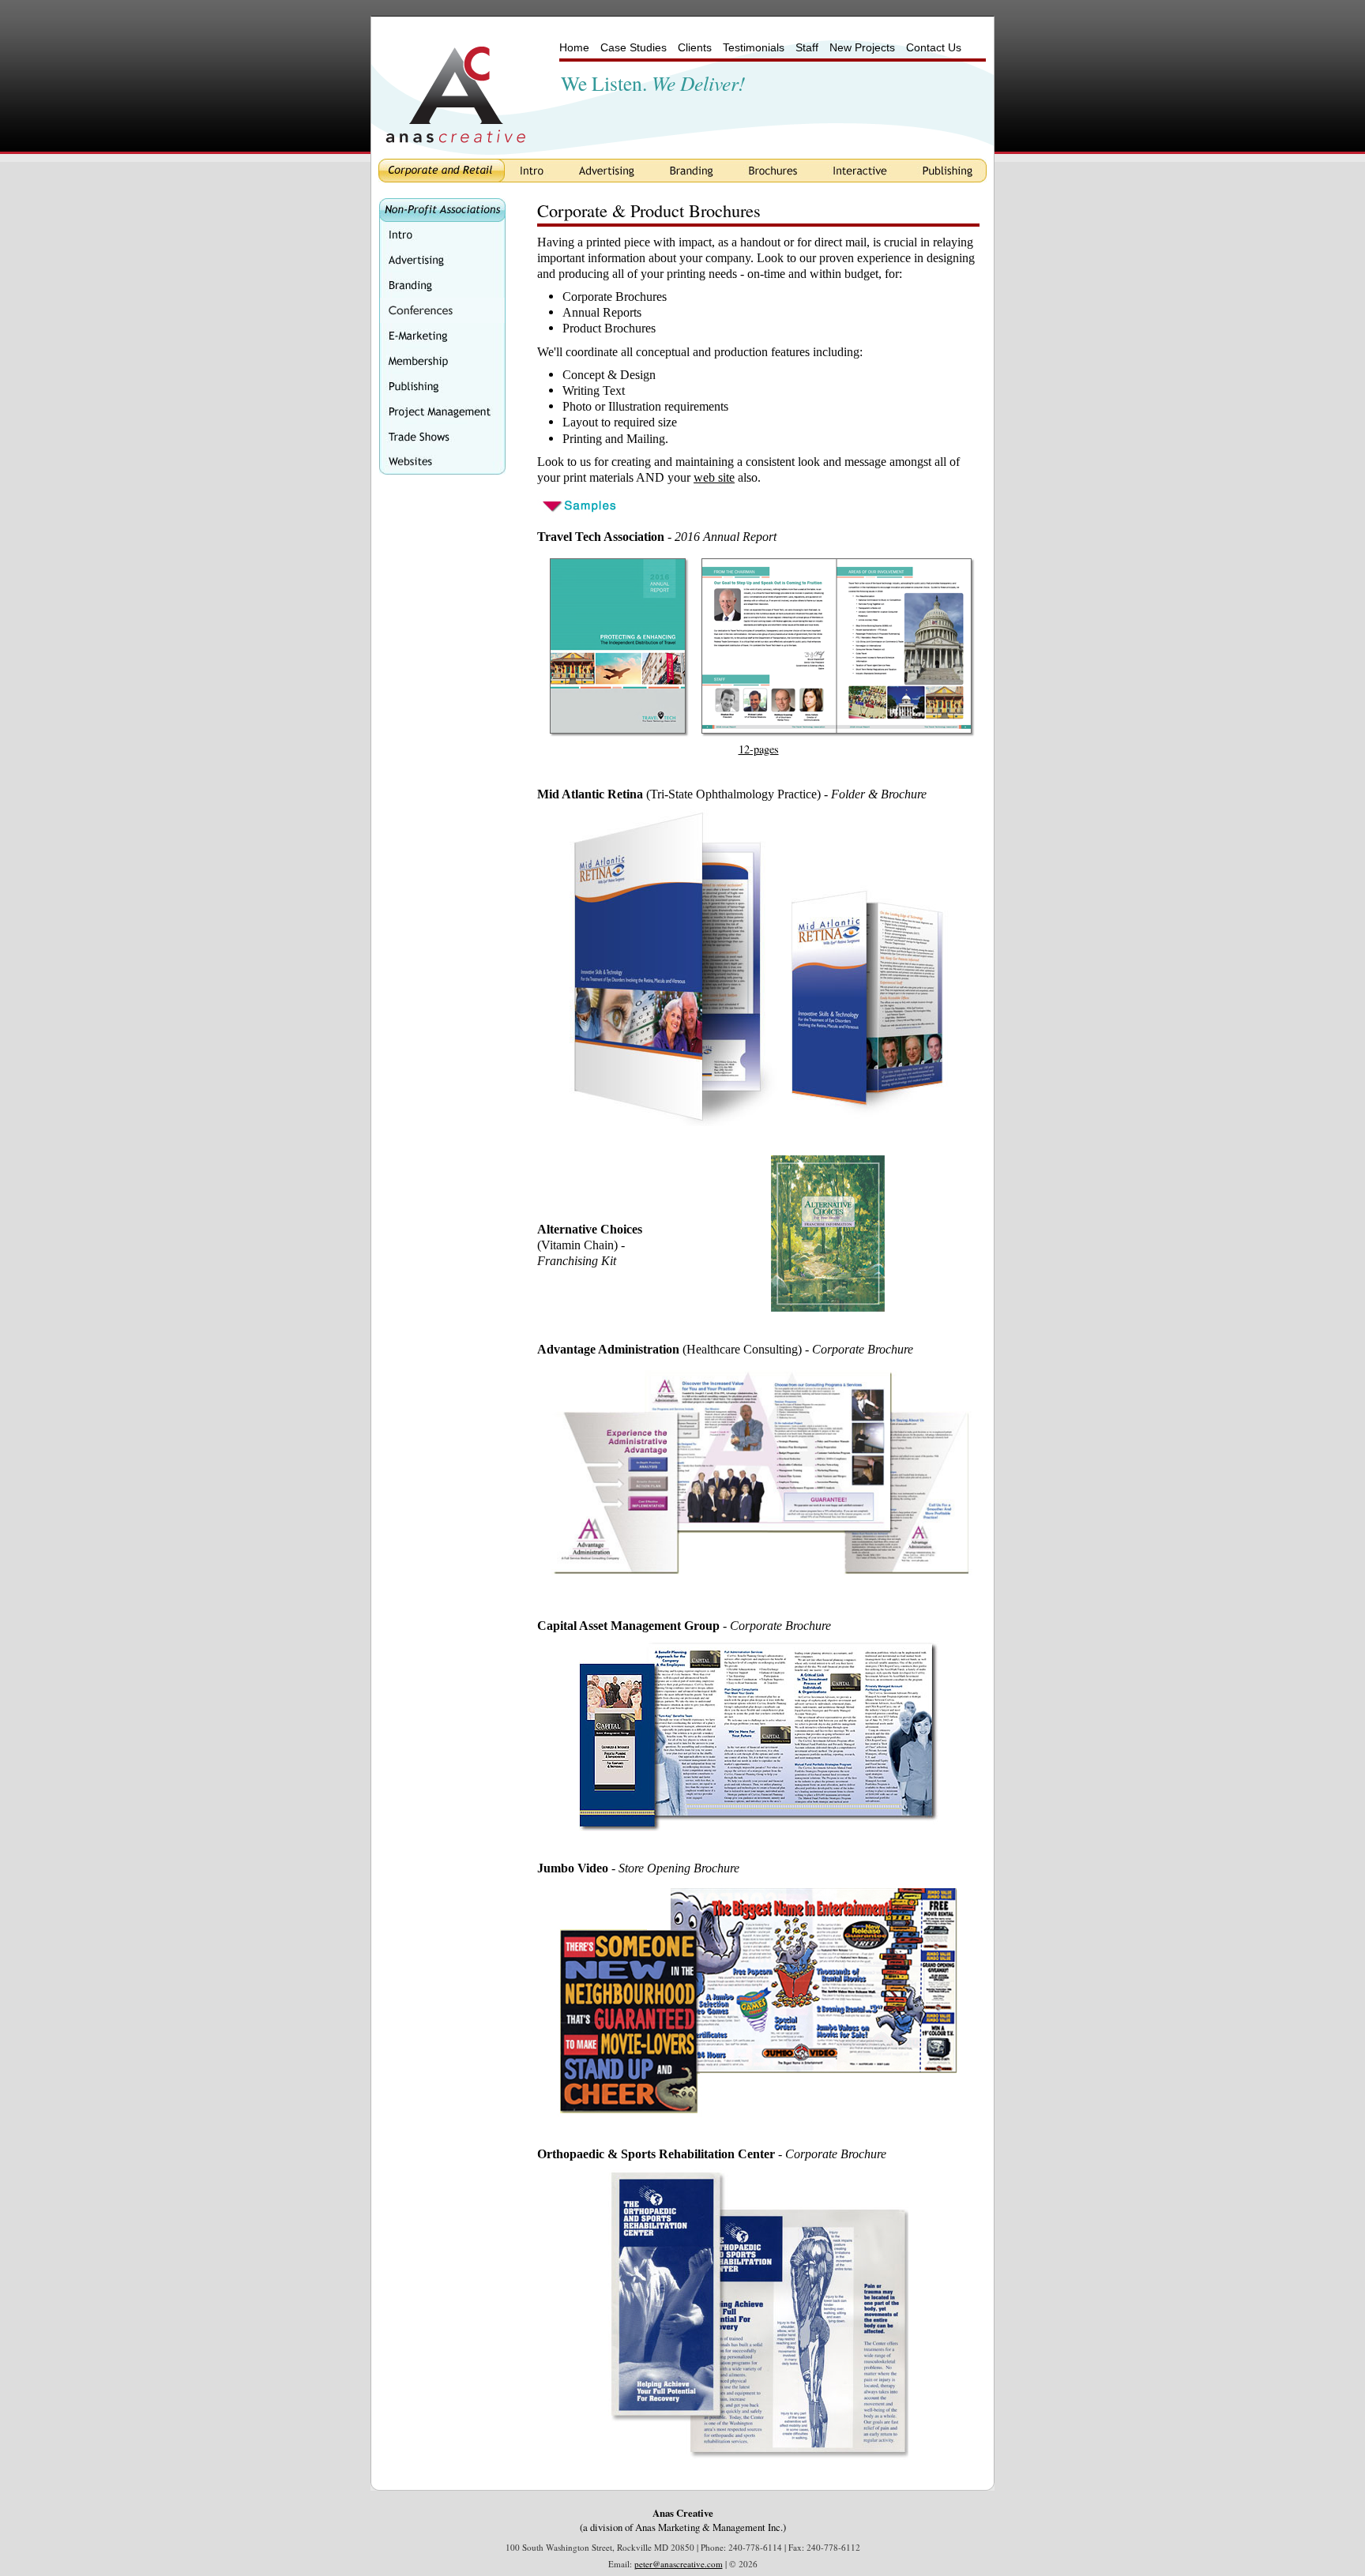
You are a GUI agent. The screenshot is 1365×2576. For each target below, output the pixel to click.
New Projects (862, 47)
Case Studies (634, 47)
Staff (807, 47)
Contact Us (934, 47)
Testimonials (754, 47)
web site (714, 477)
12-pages (759, 749)
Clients (695, 47)
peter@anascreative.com (679, 2564)
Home (574, 47)
